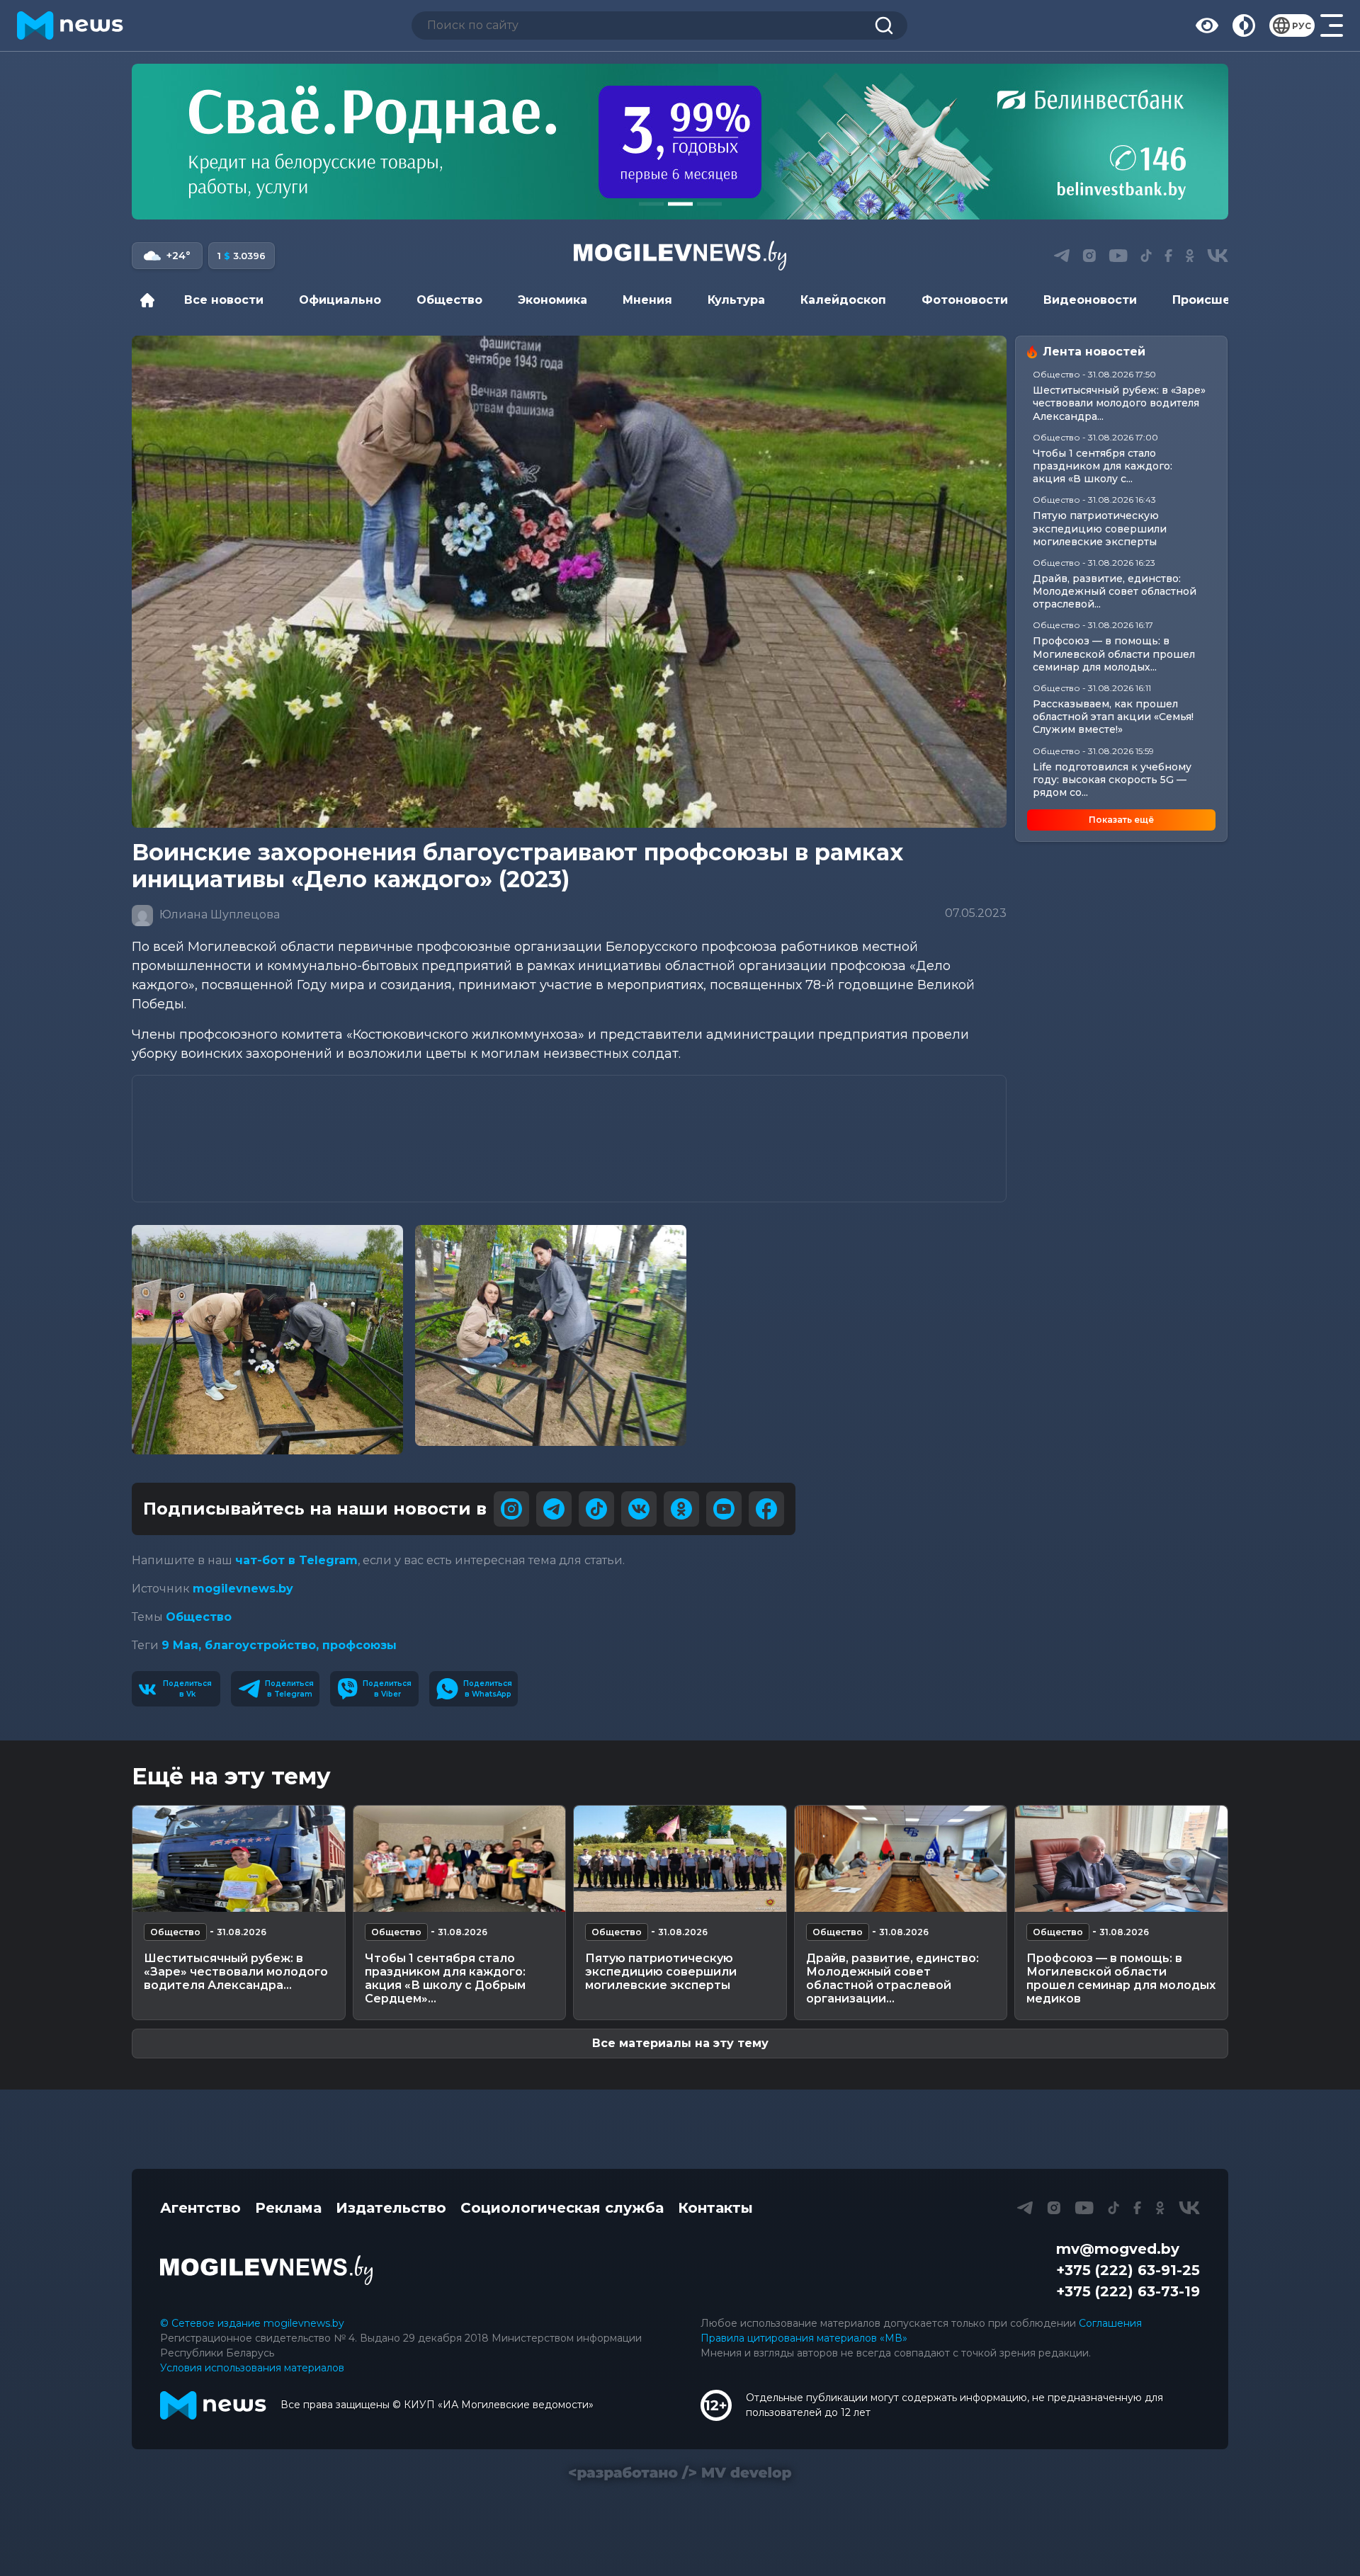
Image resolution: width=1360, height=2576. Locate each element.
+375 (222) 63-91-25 (1128, 2270)
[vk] (639, 1509)
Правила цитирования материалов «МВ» (804, 2338)
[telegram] (554, 1509)
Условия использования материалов (252, 2368)
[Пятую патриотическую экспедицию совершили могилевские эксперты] (680, 1859)
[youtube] (724, 1509)
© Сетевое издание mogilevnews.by (252, 2323)
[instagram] (511, 1509)
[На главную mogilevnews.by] (70, 25)
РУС (1302, 26)
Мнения (647, 300)
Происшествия (1220, 300)
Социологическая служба (562, 2208)
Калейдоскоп (843, 300)
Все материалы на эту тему (680, 2043)
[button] (651, 204)
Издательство (391, 2208)
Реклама (288, 2208)
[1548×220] (680, 142)
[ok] (681, 1509)
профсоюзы (359, 1645)
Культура (736, 300)
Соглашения (1110, 2323)
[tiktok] (596, 1509)
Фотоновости (965, 300)
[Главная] (151, 300)
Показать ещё (1121, 820)
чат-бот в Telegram (296, 1560)
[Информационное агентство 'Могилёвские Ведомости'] (680, 256)
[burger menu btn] (1332, 25)
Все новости (224, 300)
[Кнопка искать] (884, 25)
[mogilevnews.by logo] (266, 2270)
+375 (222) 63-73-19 (1128, 2291)
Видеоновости (1090, 300)
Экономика (552, 300)
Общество (449, 300)
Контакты (715, 2208)
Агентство (200, 2208)
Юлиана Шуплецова (218, 914)
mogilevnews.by (243, 1589)
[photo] (267, 1340)
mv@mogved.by (1118, 2249)
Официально (340, 300)
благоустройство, (263, 1645)
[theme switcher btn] (1244, 25)
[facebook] (766, 1509)
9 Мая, (183, 1645)
